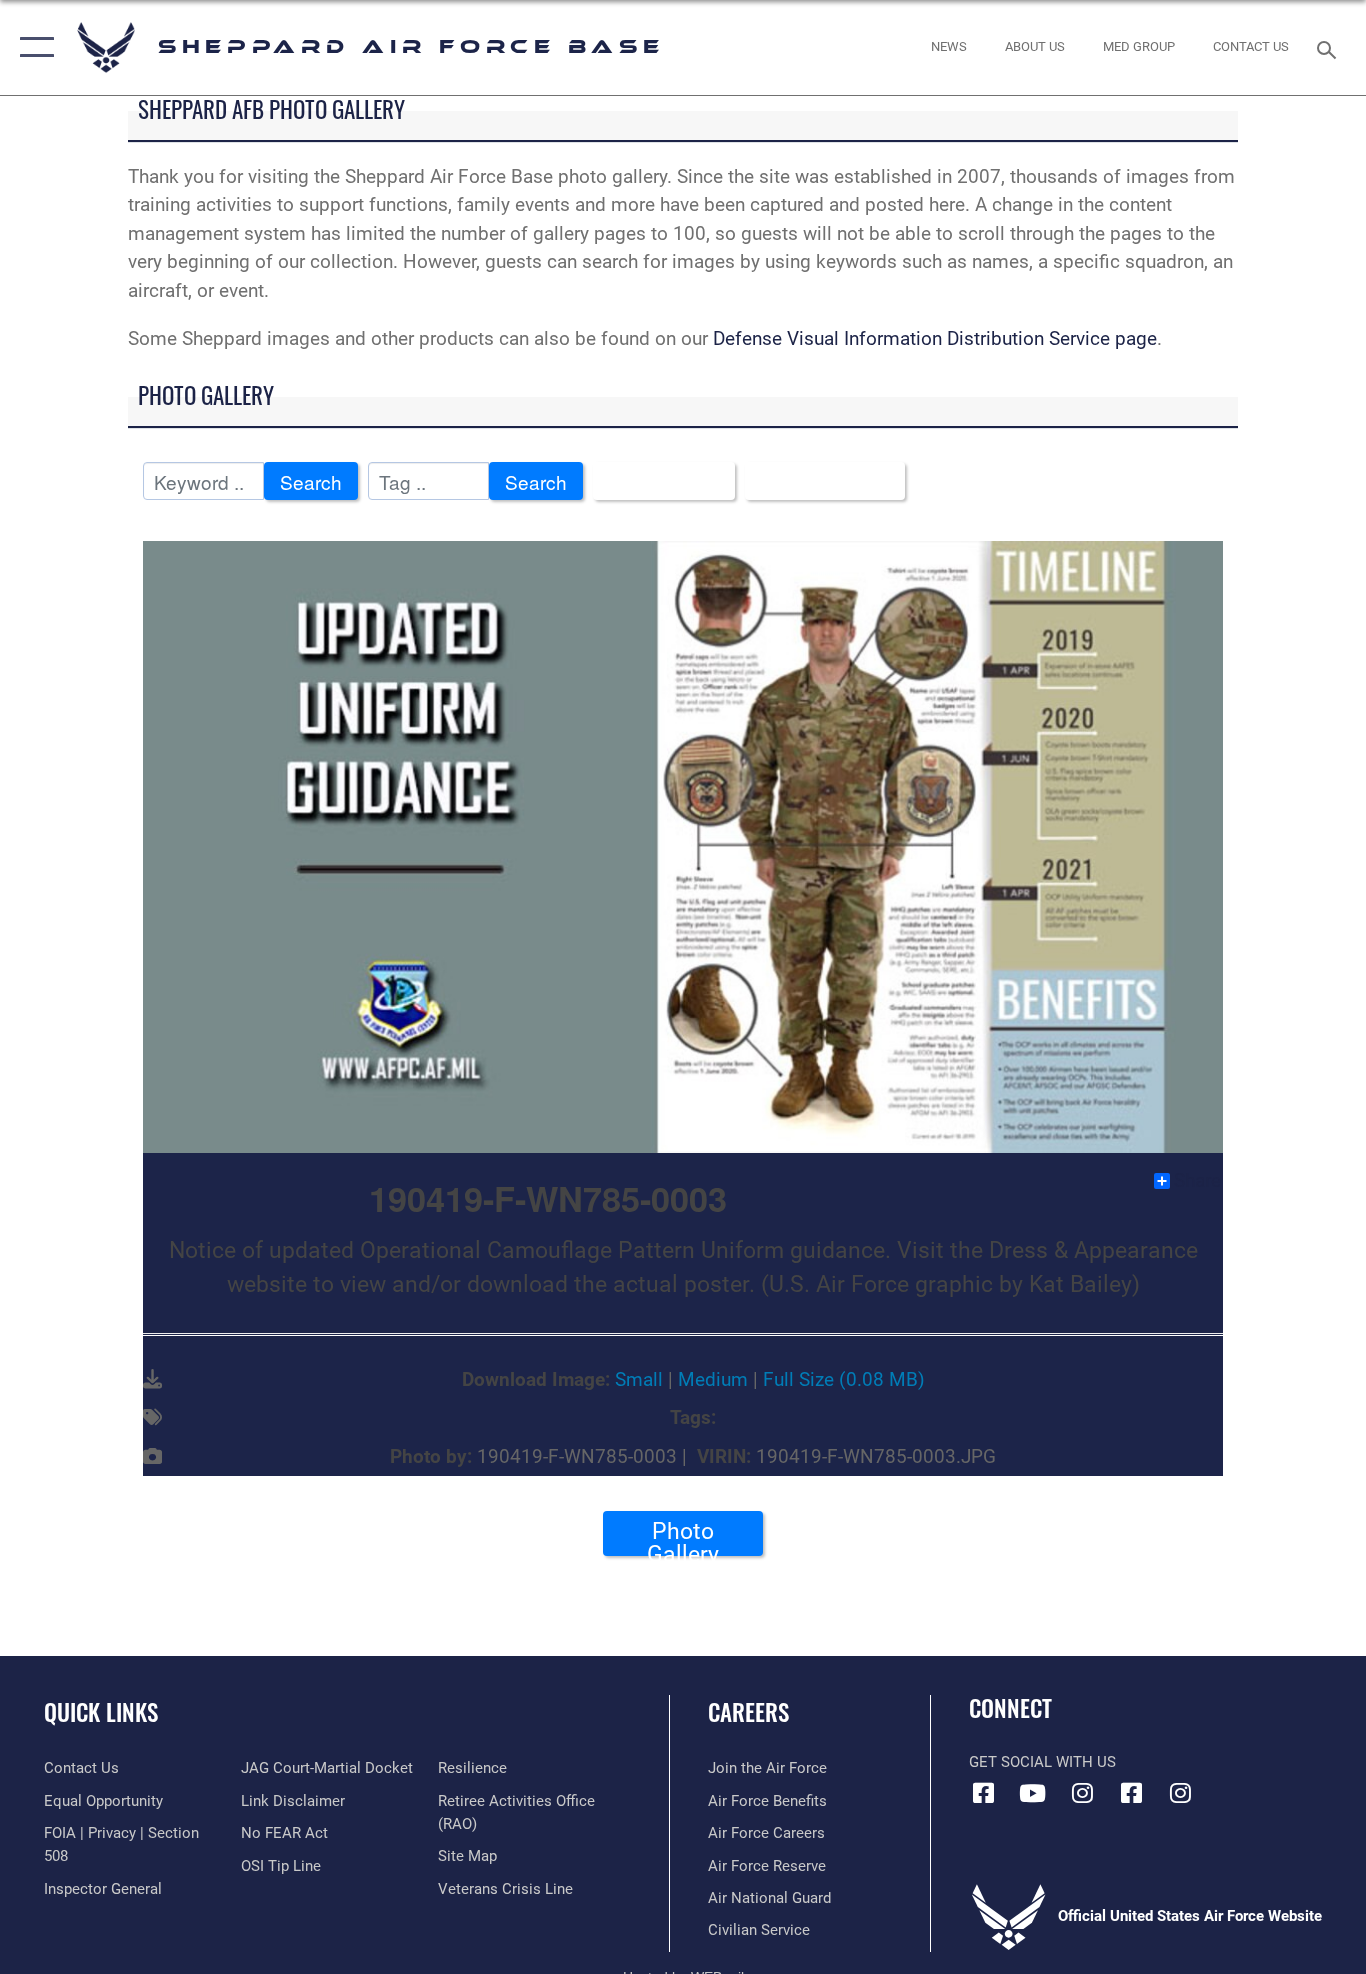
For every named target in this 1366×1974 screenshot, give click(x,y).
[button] (32, 47)
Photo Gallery (683, 1537)
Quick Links (101, 1712)
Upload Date (817, 481)
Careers (748, 1712)
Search (311, 481)
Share (1197, 1181)
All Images (656, 481)
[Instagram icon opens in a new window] (1082, 1793)
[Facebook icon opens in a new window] (984, 1793)
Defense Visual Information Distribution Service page (935, 338)
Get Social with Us (1042, 1762)
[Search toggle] (1330, 48)
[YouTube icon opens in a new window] (1033, 1793)
